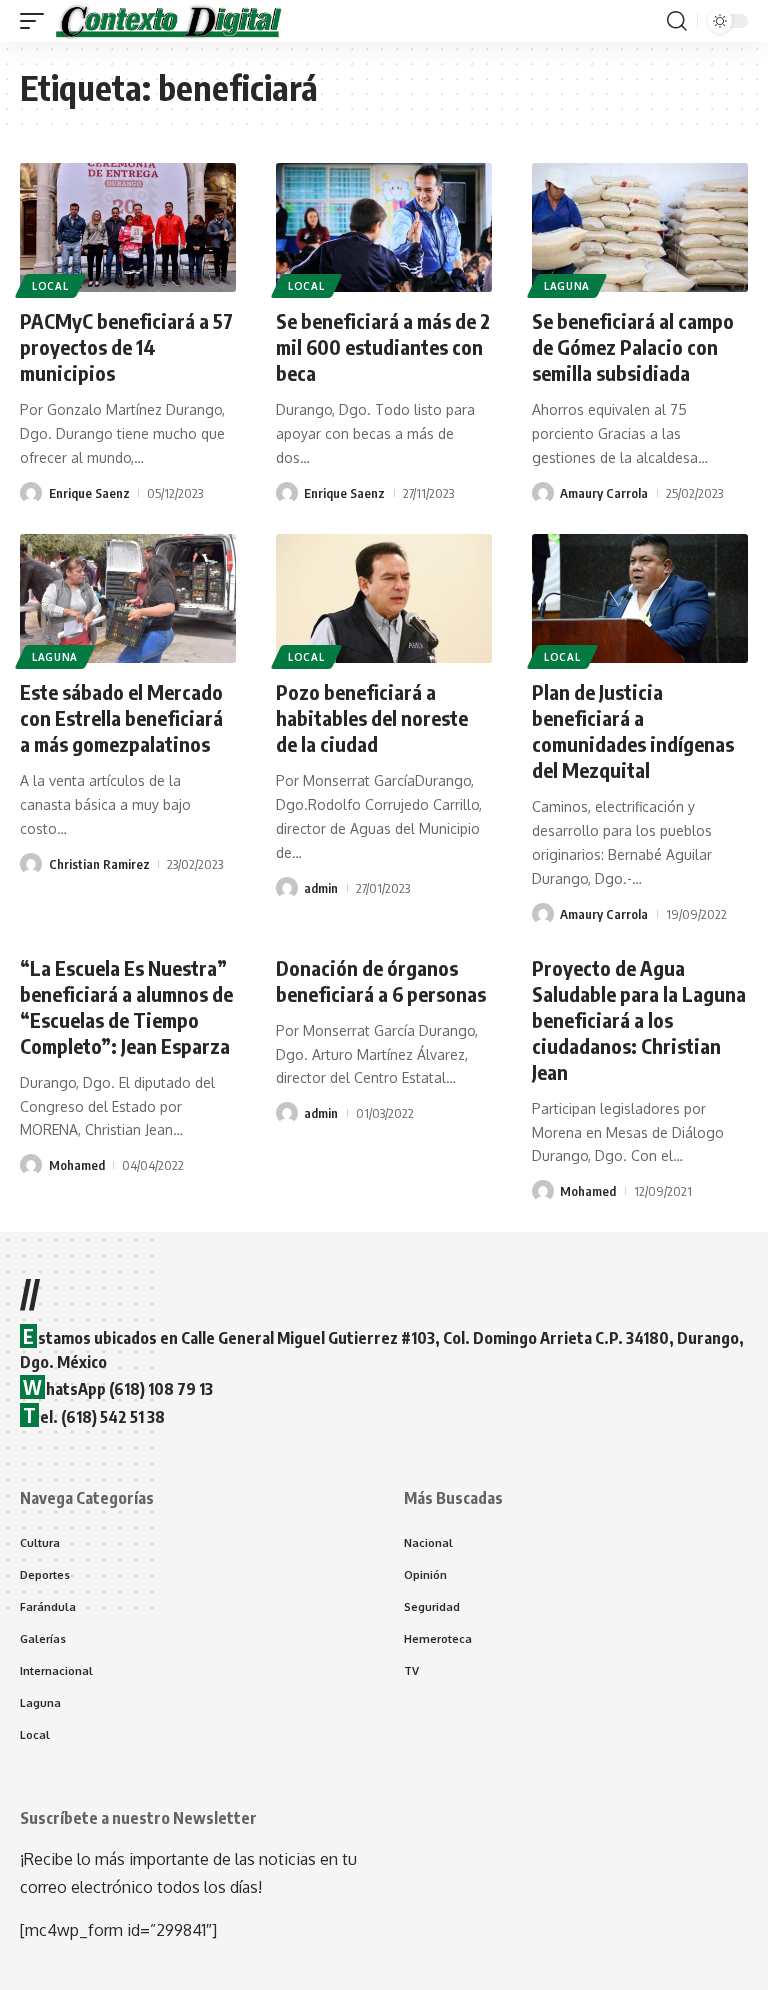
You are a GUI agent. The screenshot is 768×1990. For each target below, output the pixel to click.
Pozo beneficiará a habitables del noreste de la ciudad (372, 717)
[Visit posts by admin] (287, 888)
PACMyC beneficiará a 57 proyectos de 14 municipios (126, 346)
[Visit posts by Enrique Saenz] (31, 493)
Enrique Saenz (89, 493)
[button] (37, 21)
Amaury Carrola (604, 493)
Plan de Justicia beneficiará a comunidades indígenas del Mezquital (633, 730)
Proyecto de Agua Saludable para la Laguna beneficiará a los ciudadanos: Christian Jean (639, 1019)
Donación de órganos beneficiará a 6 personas (381, 980)
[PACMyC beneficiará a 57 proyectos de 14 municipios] (128, 228)
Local (50, 286)
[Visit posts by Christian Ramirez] (31, 864)
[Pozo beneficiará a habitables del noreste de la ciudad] (384, 599)
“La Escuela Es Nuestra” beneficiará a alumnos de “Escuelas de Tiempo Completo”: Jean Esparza (126, 1006)
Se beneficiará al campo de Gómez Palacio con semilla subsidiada (633, 346)
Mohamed (77, 1165)
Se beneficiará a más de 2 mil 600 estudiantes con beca (383, 346)
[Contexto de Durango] (169, 21)
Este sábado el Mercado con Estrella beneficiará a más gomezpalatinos (121, 717)
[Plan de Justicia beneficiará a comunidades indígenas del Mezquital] (640, 599)
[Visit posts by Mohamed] (31, 1165)
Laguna (567, 286)
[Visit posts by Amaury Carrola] (543, 493)
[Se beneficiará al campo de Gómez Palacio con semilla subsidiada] (640, 228)
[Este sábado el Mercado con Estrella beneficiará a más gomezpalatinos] (128, 599)
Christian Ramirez (99, 864)
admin (321, 888)
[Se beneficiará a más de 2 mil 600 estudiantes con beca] (384, 228)
